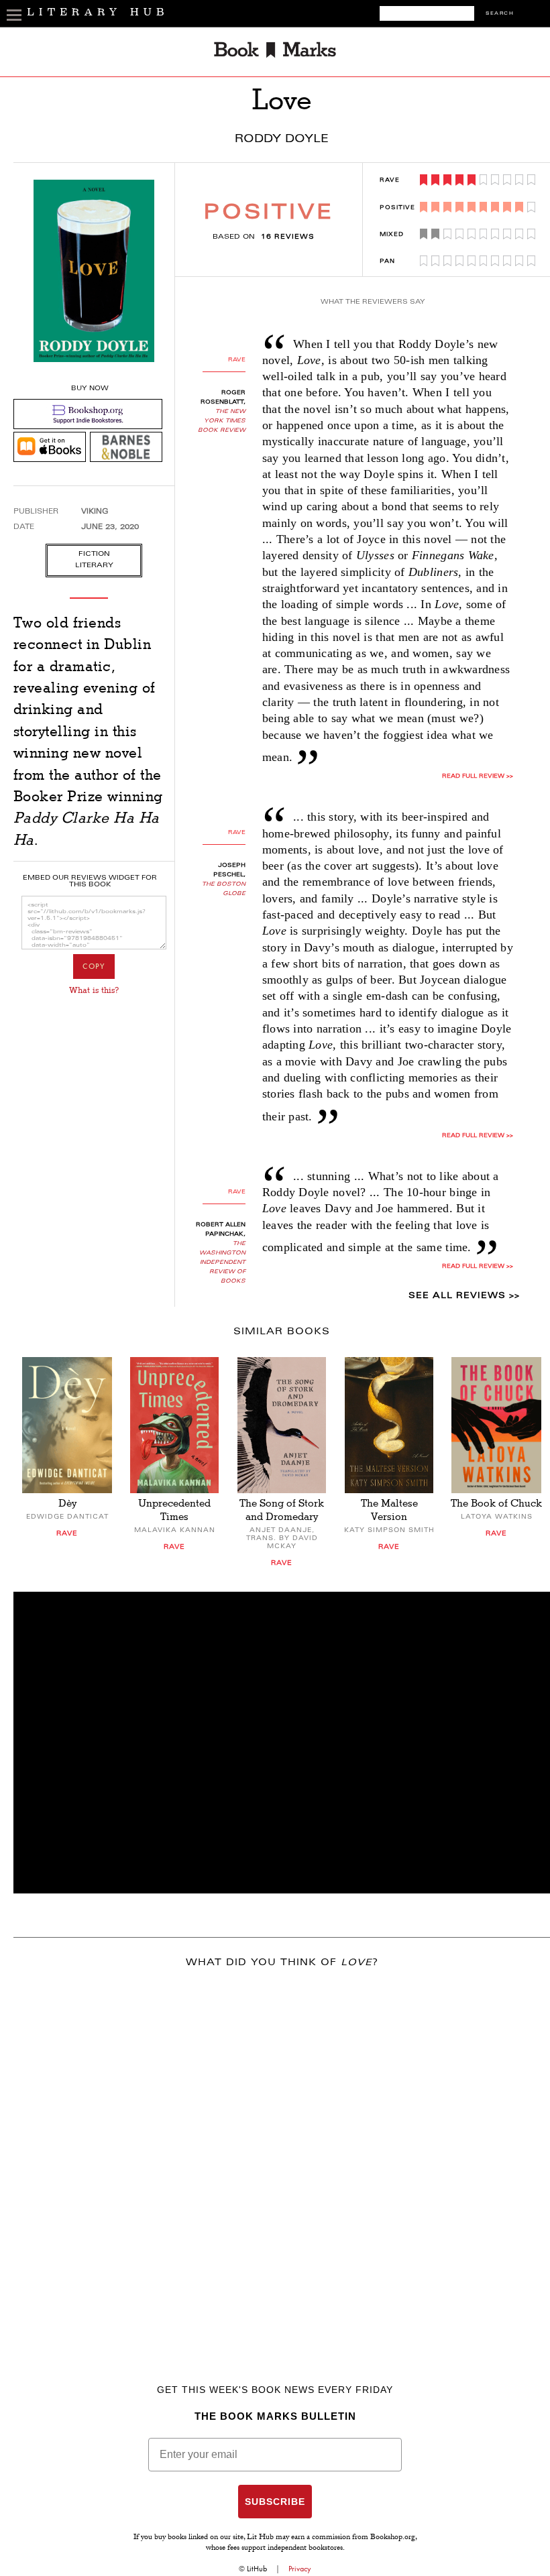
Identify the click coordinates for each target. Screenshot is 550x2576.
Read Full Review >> (478, 776)
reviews (288, 237)
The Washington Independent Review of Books (222, 1263)
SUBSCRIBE (275, 2502)
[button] (282, 1743)
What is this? (94, 990)
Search (500, 14)
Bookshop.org (393, 2538)
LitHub (257, 2569)
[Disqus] (282, 2156)
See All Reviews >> (464, 1296)
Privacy (300, 2569)
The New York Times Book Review (222, 421)
